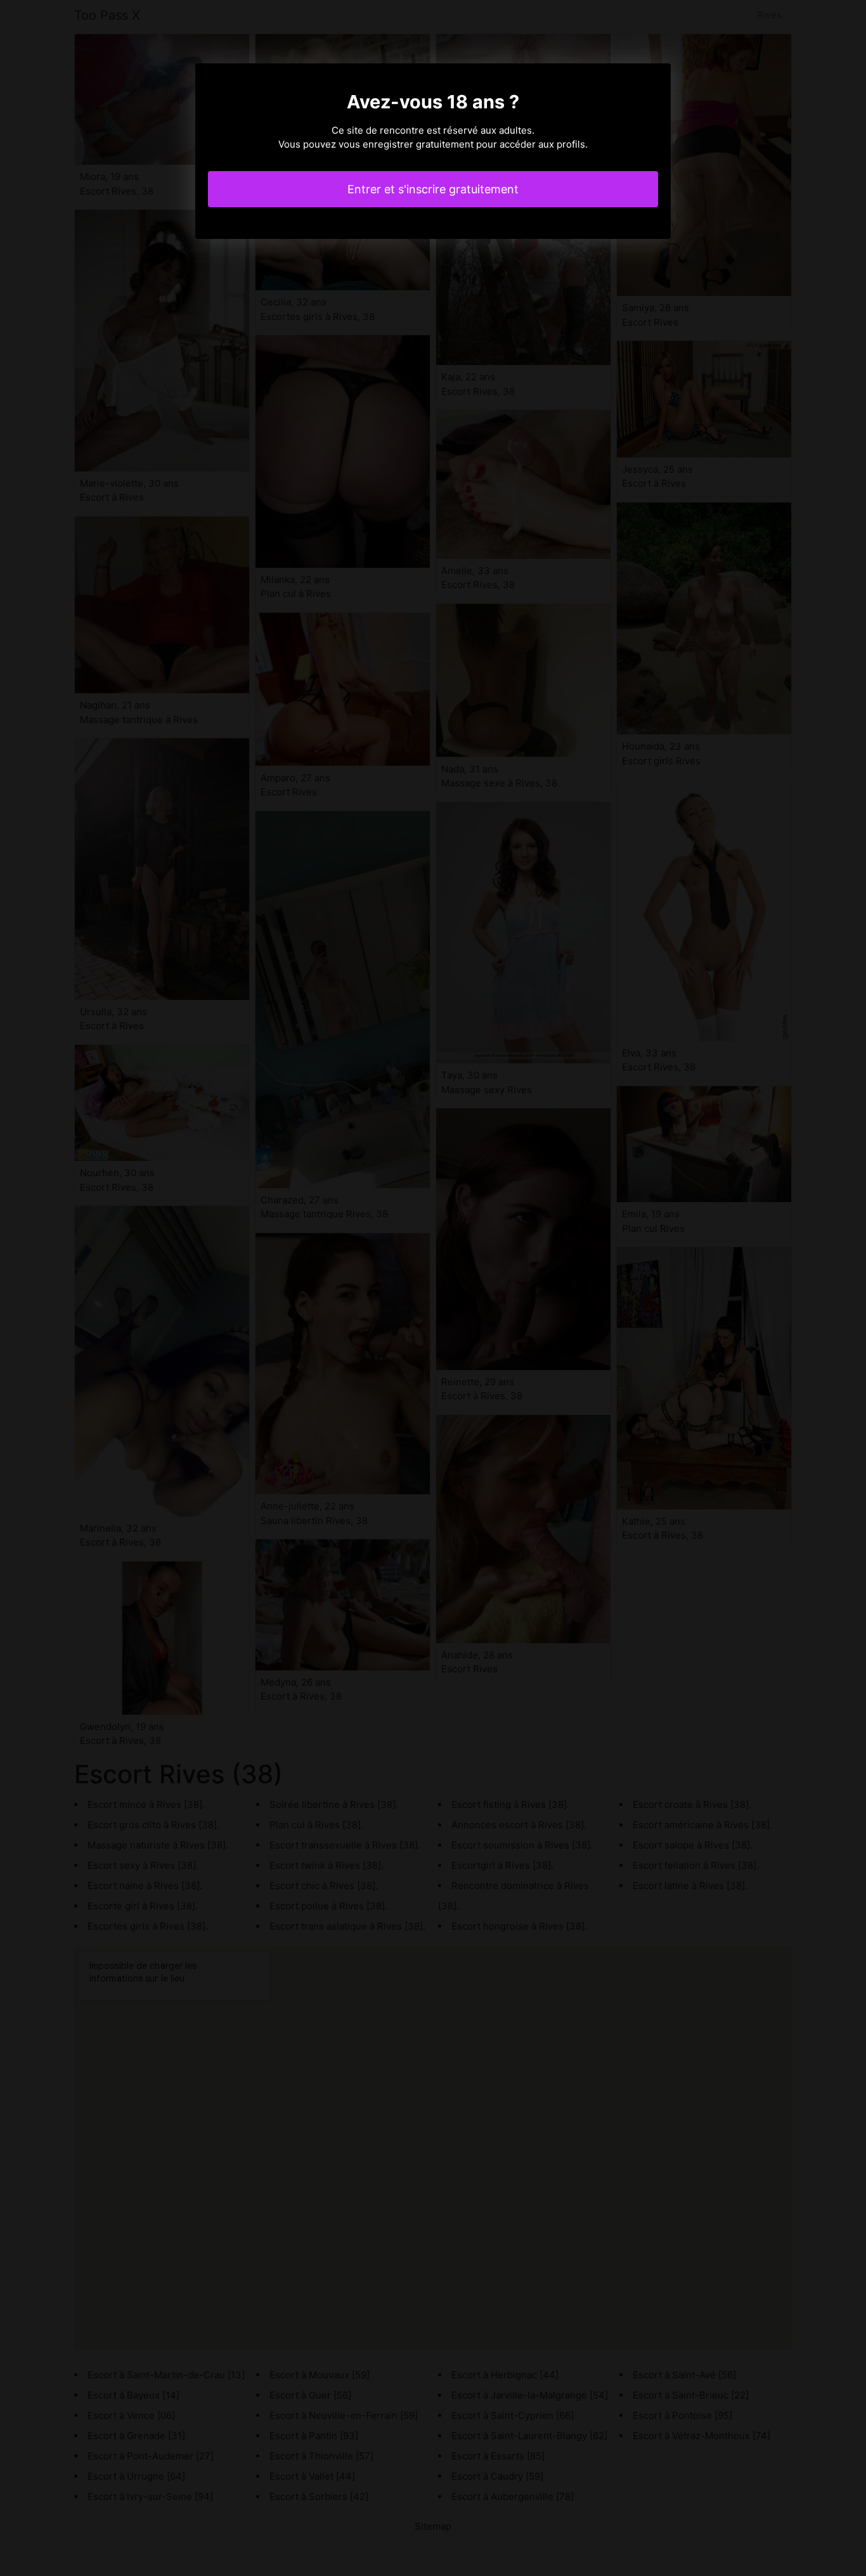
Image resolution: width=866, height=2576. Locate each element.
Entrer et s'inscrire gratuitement (433, 189)
